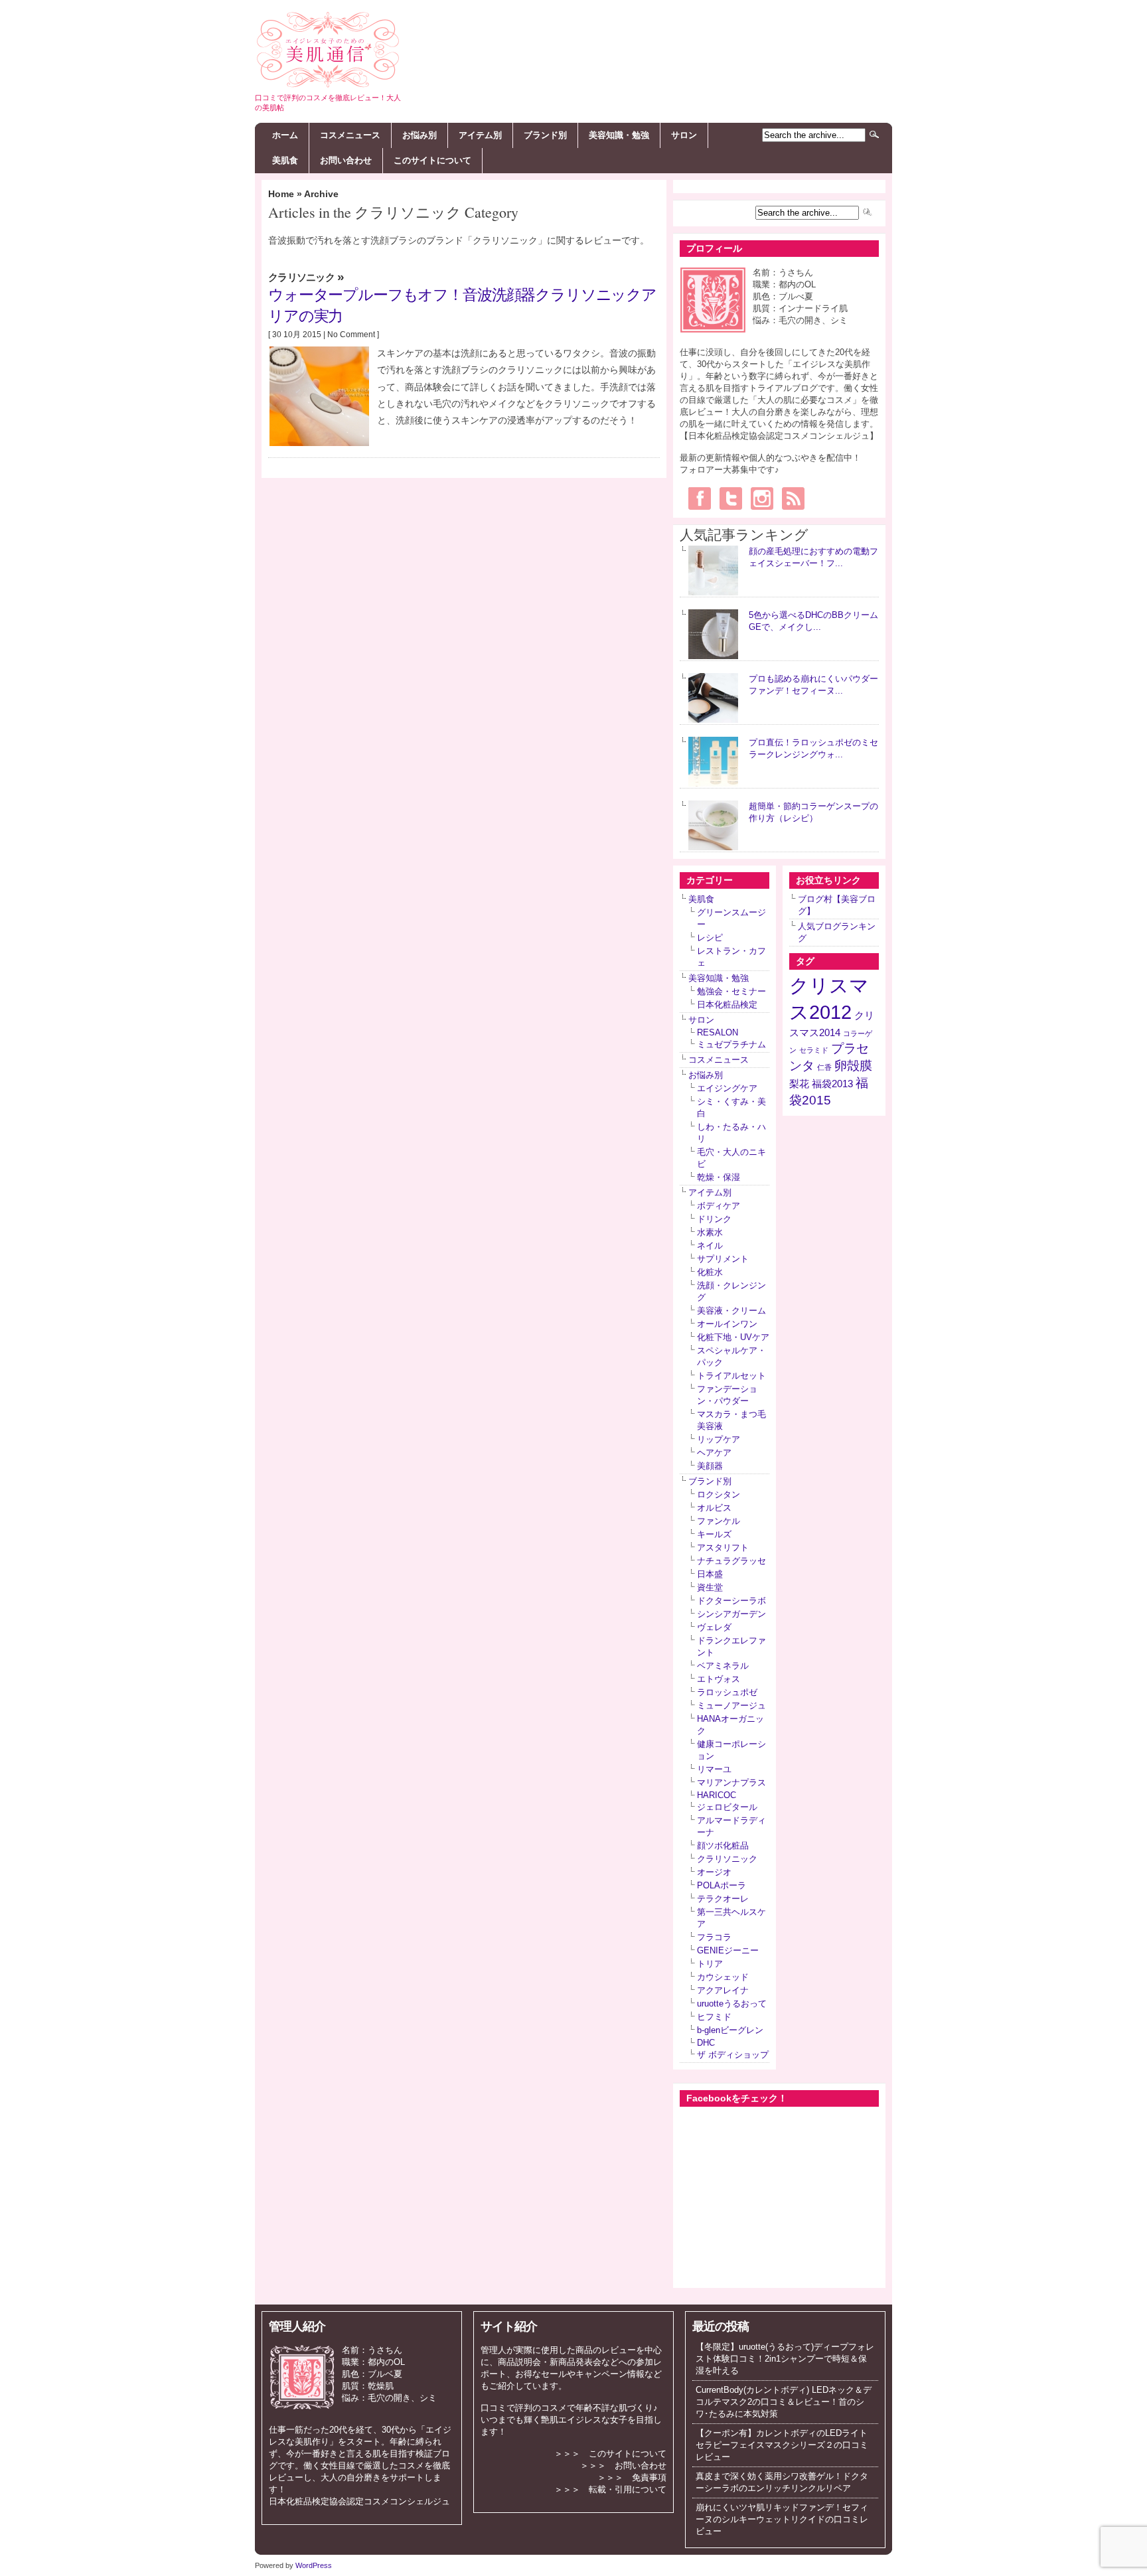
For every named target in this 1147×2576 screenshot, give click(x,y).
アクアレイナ (723, 1990)
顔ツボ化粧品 (723, 1846)
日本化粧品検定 (727, 1005)
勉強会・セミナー (731, 991)
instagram (762, 498)
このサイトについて (432, 160)
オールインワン (727, 1324)
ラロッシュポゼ (727, 1692)
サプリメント (723, 1259)
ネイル (710, 1246)
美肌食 (285, 160)
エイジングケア (727, 1088)
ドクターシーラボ (731, 1601)
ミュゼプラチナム (731, 1044)
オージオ (714, 1872)
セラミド (814, 1050)
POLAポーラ (722, 1885)
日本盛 (710, 1574)
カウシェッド (723, 1977)
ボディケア (719, 1206)
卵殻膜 (853, 1066)
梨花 (799, 1084)
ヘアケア (714, 1453)
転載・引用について (628, 2489)
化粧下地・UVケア (733, 1337)
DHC (706, 2043)
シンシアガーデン (731, 1614)
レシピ (710, 938)
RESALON (718, 1032)
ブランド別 (545, 135)
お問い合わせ (346, 160)
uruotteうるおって (732, 2004)
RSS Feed (793, 498)
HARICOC (717, 1795)
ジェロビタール (727, 1807)
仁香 (824, 1067)
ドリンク (714, 1219)
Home (281, 194)
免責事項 (649, 2477)
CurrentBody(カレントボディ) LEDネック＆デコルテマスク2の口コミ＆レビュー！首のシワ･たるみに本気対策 (784, 2402)
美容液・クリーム (731, 1311)
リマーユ (714, 1769)
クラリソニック (301, 277)
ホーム (285, 135)
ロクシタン (719, 1494)
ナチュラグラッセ (731, 1561)
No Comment (351, 335)
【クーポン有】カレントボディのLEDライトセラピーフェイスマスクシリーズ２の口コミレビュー (782, 2445)
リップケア (719, 1439)
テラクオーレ (723, 1899)
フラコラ (714, 1937)
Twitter (731, 498)
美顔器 (710, 1466)
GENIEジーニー (728, 1950)
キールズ (714, 1534)
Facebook (700, 498)
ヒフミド (714, 2017)
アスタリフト (723, 1548)
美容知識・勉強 (619, 135)
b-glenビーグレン (730, 2030)
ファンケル (719, 1521)
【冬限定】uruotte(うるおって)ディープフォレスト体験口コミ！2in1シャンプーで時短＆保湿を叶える (785, 2359)
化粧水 (710, 1272)
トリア (710, 1964)
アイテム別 (480, 135)
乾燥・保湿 (719, 1177)
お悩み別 (420, 135)
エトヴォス (719, 1679)
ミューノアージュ (731, 1705)
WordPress (314, 2565)
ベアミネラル (723, 1666)
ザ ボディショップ (733, 2055)
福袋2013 (832, 1084)
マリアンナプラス (731, 1782)
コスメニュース (350, 135)
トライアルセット (731, 1376)
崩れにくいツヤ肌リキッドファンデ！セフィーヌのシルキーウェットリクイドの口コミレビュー (782, 2519)
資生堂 (710, 1587)
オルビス (714, 1508)
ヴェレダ (714, 1627)
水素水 (710, 1232)
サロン (684, 135)
